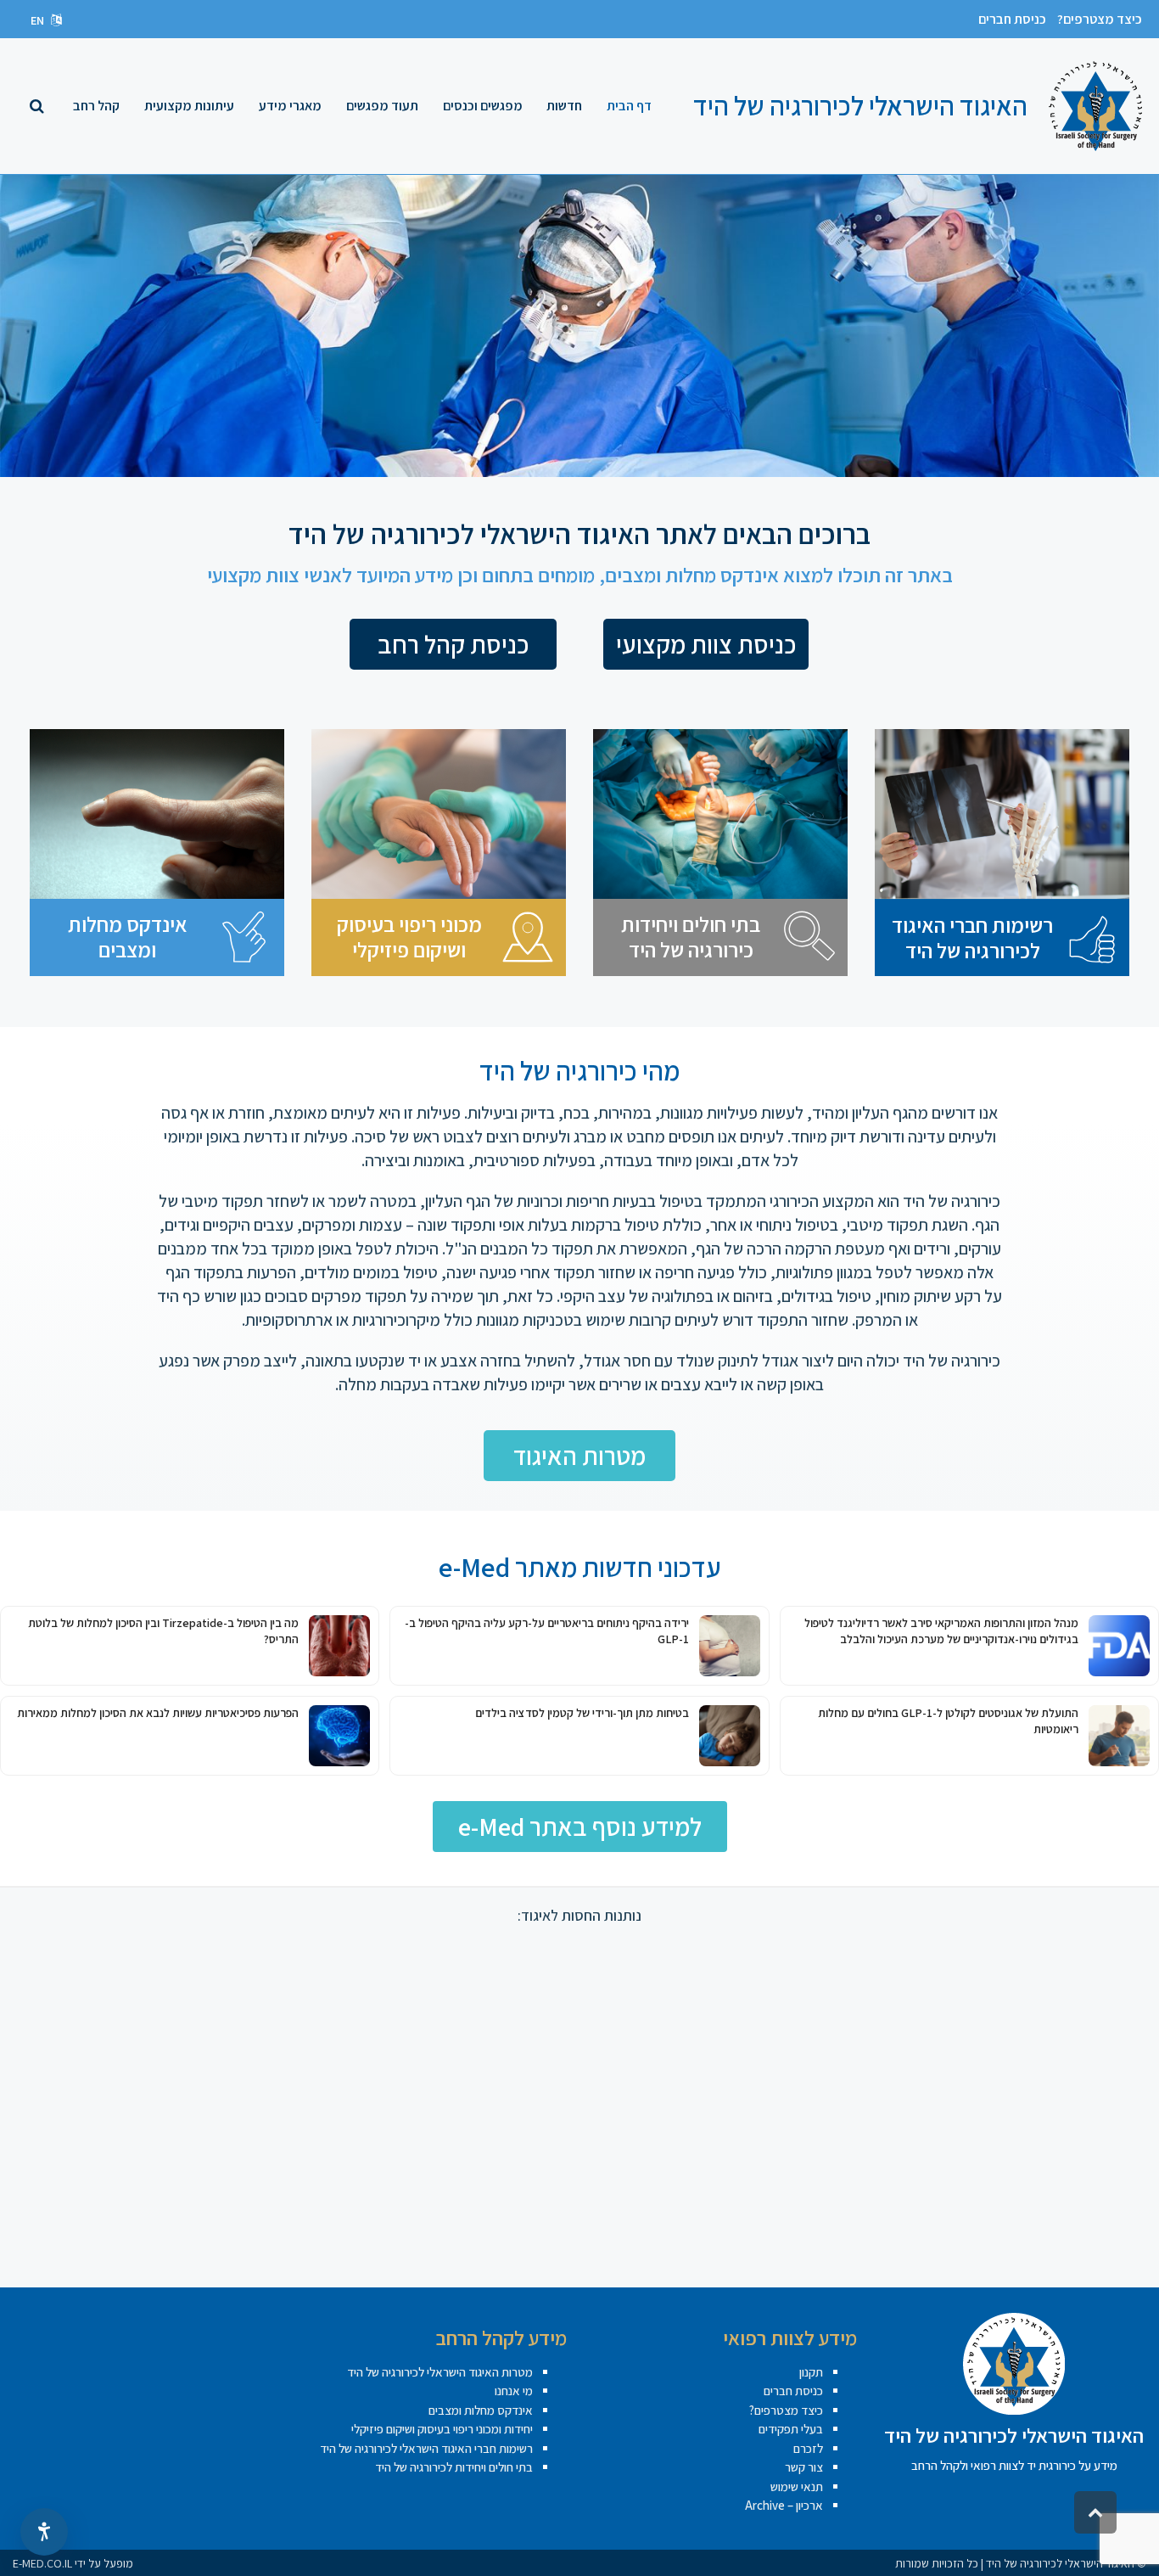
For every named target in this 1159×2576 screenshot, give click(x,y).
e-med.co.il (42, 2563)
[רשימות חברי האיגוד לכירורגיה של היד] (1091, 938)
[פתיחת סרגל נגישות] (44, 2532)
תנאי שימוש (797, 2486)
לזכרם (808, 2448)
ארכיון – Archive (784, 2505)
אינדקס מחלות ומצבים (128, 937)
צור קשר (804, 2467)
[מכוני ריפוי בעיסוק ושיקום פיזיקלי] (528, 937)
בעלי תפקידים (791, 2429)
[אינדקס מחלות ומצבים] (246, 937)
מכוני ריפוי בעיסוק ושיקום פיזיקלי (409, 937)
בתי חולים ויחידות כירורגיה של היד (691, 937)
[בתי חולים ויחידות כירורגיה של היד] (809, 937)
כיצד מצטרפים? (1100, 19)
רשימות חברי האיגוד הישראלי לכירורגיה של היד (426, 2448)
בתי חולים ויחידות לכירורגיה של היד (454, 2467)
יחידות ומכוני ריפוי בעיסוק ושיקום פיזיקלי (442, 2429)
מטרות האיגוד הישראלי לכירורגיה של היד (440, 2372)
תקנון (811, 2372)
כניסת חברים (1012, 19)
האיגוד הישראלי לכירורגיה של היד (860, 105)
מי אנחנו (514, 2391)
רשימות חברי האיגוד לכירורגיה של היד (972, 937)
